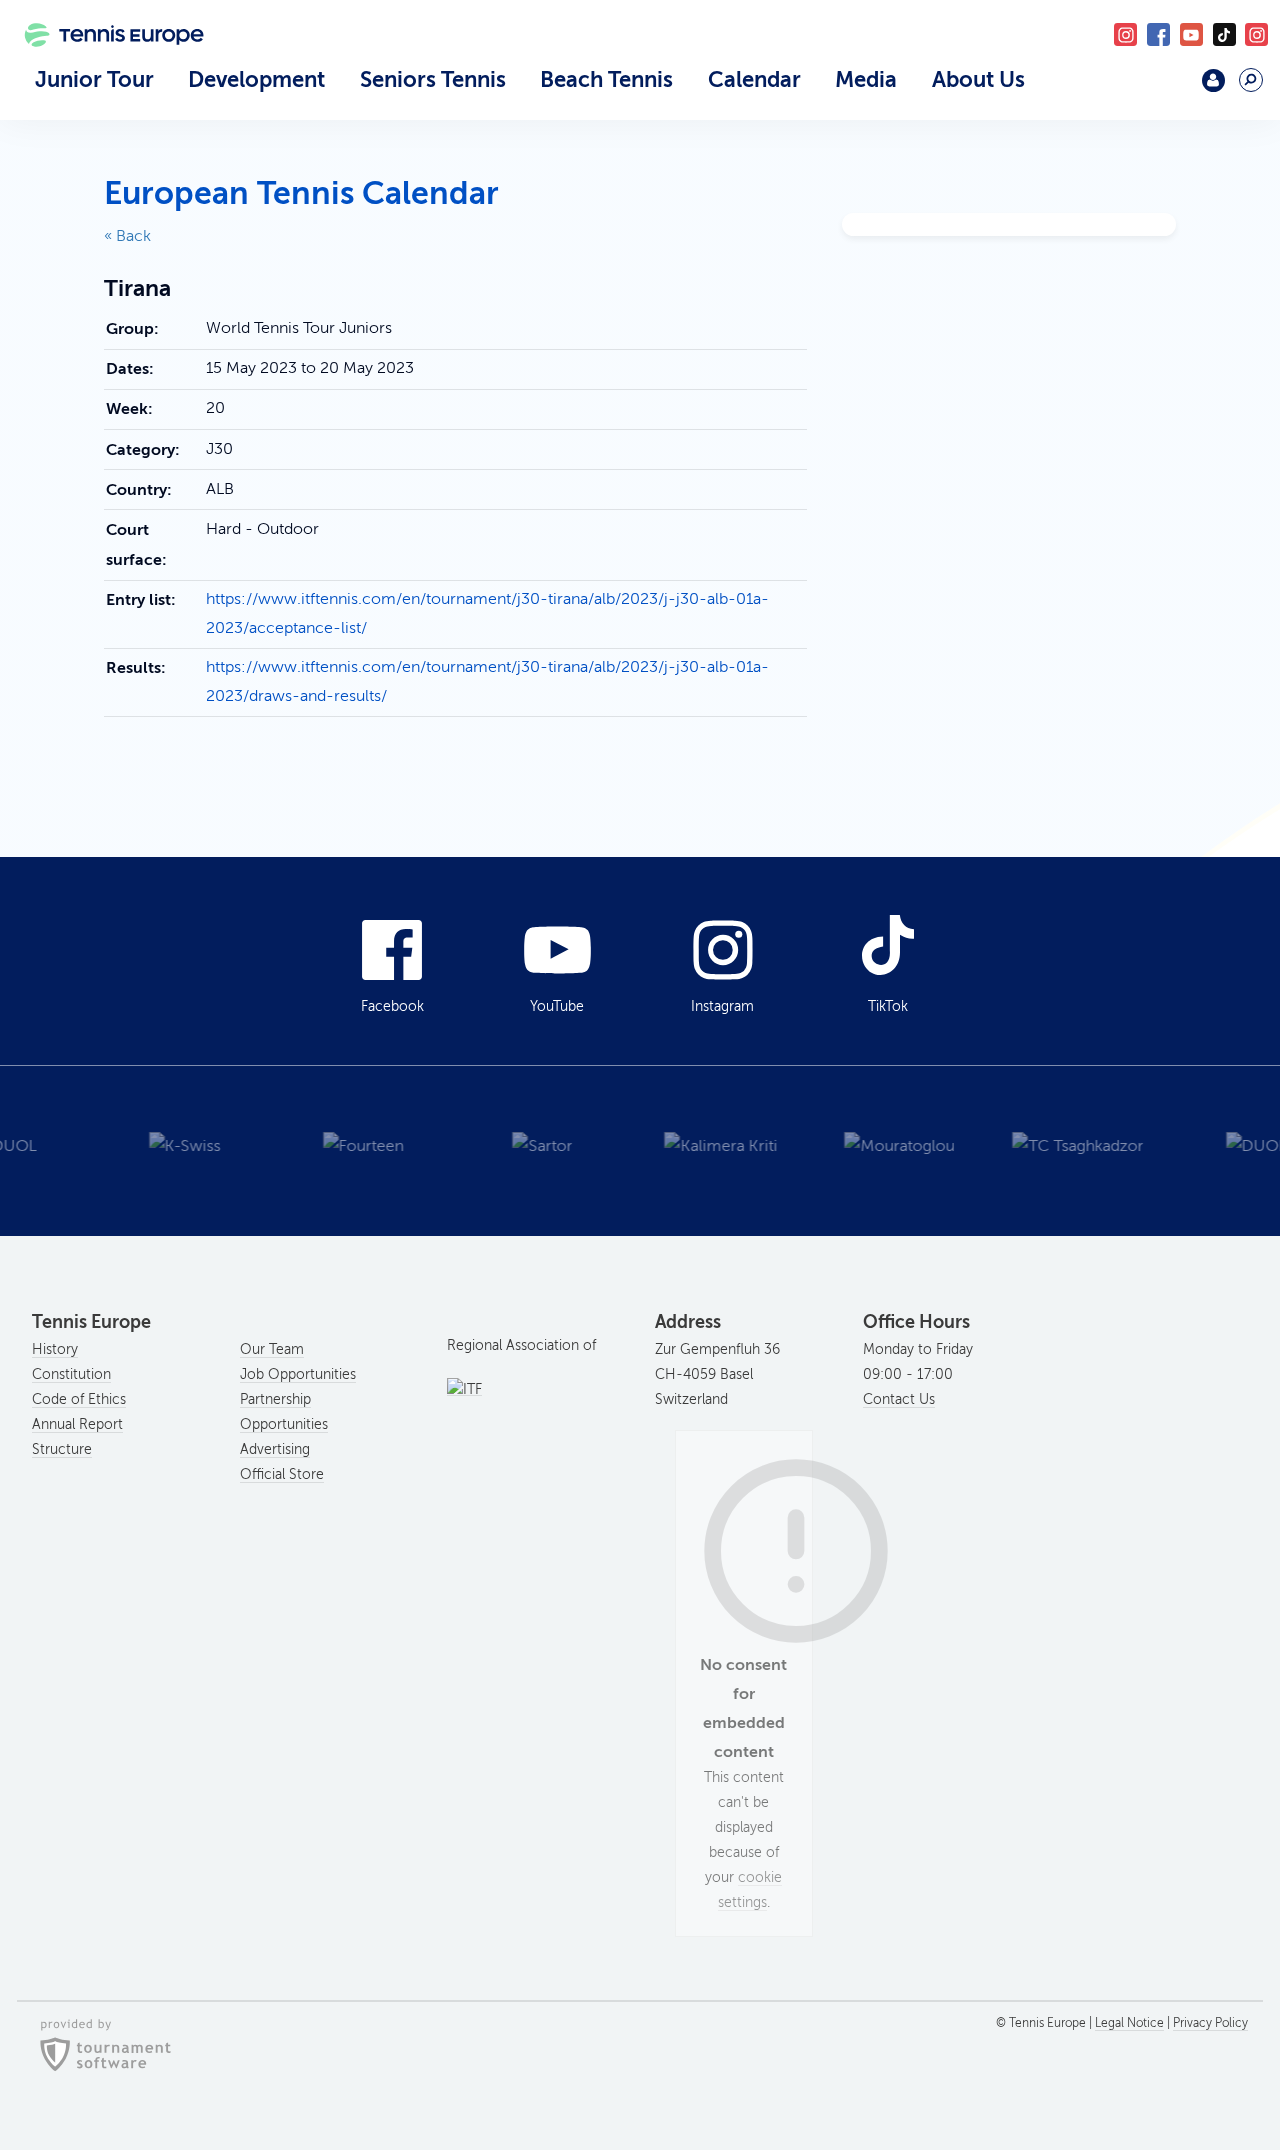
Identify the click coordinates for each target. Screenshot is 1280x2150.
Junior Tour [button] (94, 79)
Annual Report (77, 1424)
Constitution (71, 1374)
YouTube (1191, 34)
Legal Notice (1129, 2023)
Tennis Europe (105, 62)
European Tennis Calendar (301, 193)
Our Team (272, 1349)
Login (1213, 80)
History (55, 1349)
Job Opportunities (298, 1374)
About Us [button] (978, 79)
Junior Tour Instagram (1125, 34)
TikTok (1224, 34)
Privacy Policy (1210, 2023)
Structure (62, 1449)
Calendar (754, 79)
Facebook (1158, 34)
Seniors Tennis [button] (433, 79)
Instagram (722, 1006)
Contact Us (899, 1399)
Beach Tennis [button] (606, 79)
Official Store (282, 1474)
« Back (127, 236)
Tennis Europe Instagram (1256, 34)
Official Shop (1165, 88)
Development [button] (256, 79)
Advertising (275, 1449)
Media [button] (866, 79)
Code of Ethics (79, 1399)
